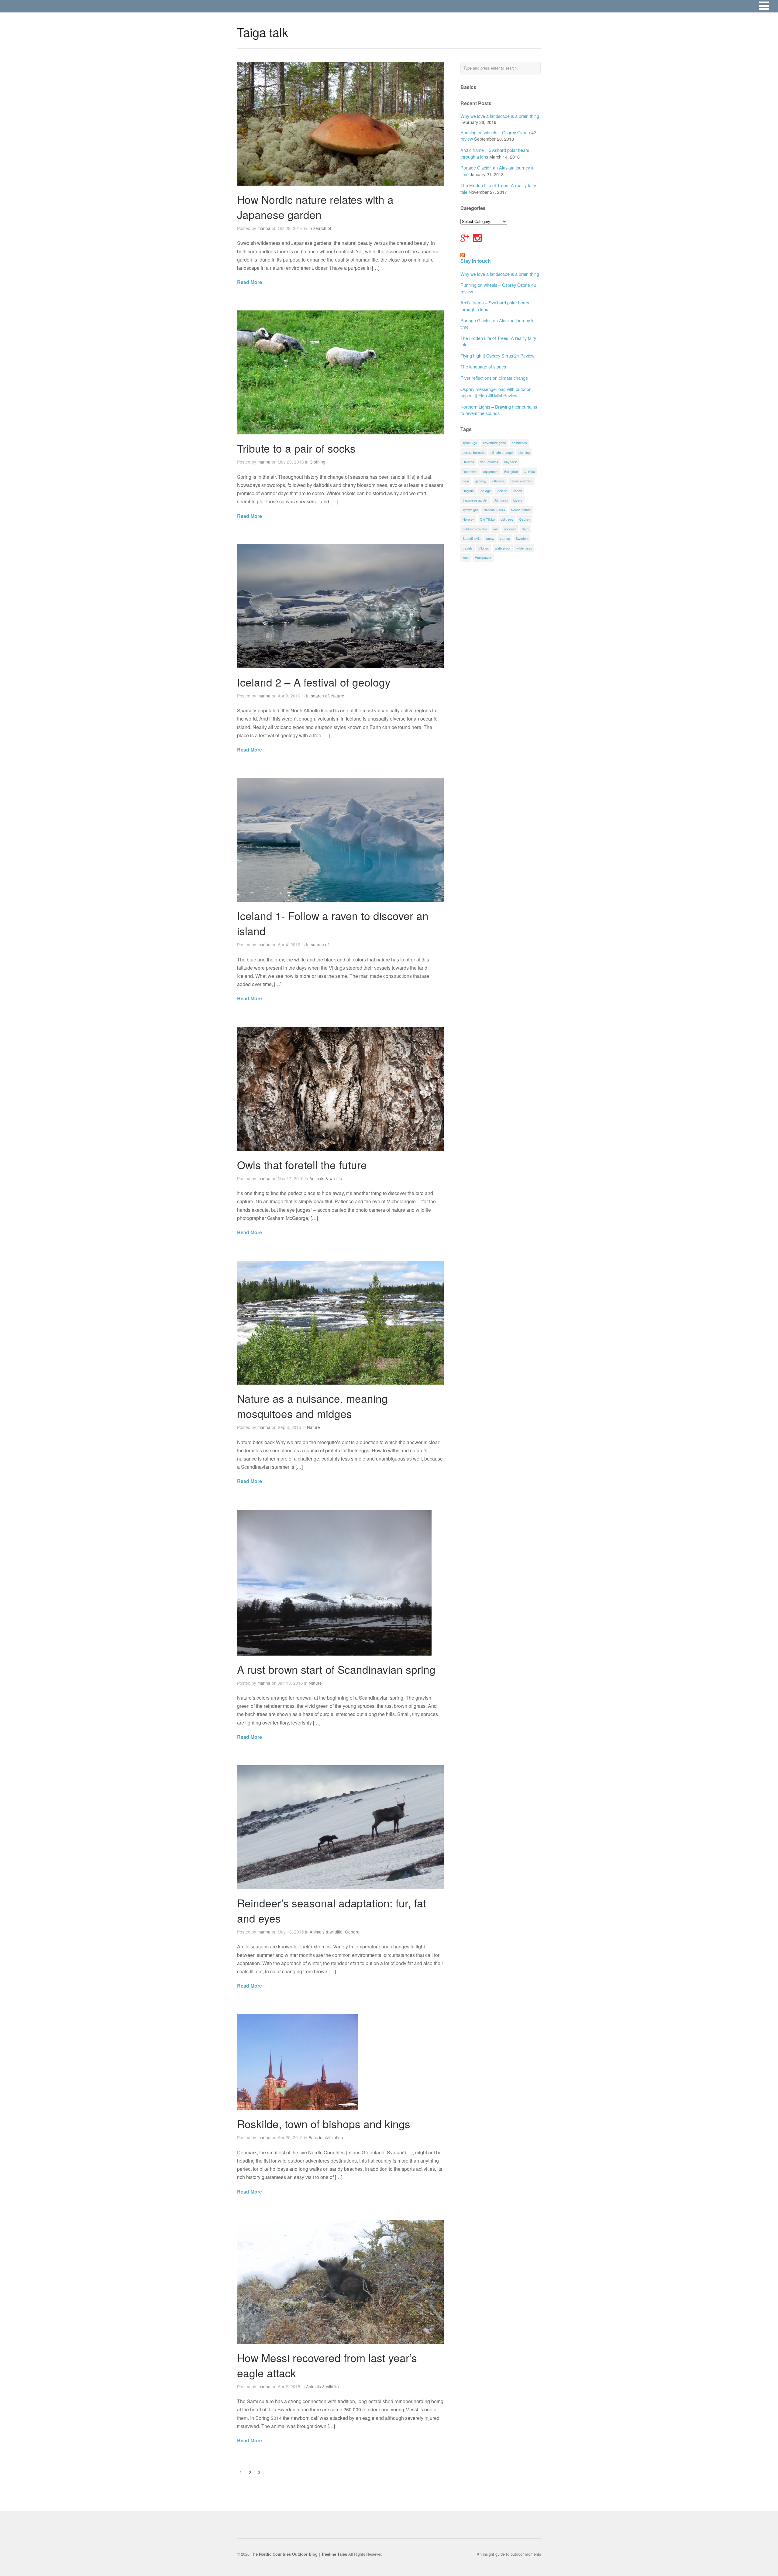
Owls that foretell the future (302, 1165)
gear (466, 481)
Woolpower (483, 557)
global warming (522, 481)
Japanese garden (475, 500)
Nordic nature (521, 510)
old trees (507, 519)
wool (466, 557)
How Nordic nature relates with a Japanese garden (315, 207)
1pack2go (470, 443)
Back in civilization (326, 2137)
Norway (468, 519)
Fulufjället (511, 471)
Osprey (525, 519)
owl (496, 529)
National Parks (494, 510)
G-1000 (529, 471)
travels (468, 548)
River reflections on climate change (494, 378)
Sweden (522, 538)
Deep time (470, 471)
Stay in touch (476, 261)
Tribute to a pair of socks (296, 448)
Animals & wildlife (326, 1178)
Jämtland (501, 500)
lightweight (470, 510)
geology (481, 481)
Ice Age (485, 491)
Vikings (484, 548)
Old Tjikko (487, 519)
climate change (502, 452)
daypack (511, 462)
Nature (338, 696)
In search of (320, 228)
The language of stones (483, 367)
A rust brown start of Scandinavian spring (336, 1669)
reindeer (510, 529)
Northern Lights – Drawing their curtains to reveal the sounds (499, 410)
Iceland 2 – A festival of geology (314, 682)
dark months (489, 462)
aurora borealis (474, 452)
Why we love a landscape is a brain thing (500, 116)
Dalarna (468, 462)
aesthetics (519, 443)
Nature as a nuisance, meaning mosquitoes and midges (312, 1406)
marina (264, 228)
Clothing (318, 462)
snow (490, 538)
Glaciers (499, 481)
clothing (524, 452)
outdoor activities (475, 529)
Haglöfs (468, 491)
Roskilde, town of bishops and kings (324, 2124)
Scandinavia (472, 538)
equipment (491, 471)
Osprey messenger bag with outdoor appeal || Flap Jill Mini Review (496, 392)
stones (505, 538)
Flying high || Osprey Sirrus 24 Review (497, 356)
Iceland (502, 491)
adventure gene (494, 443)
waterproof (503, 548)
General (353, 1932)
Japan (518, 491)
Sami (525, 529)
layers (518, 500)
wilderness (524, 548)
